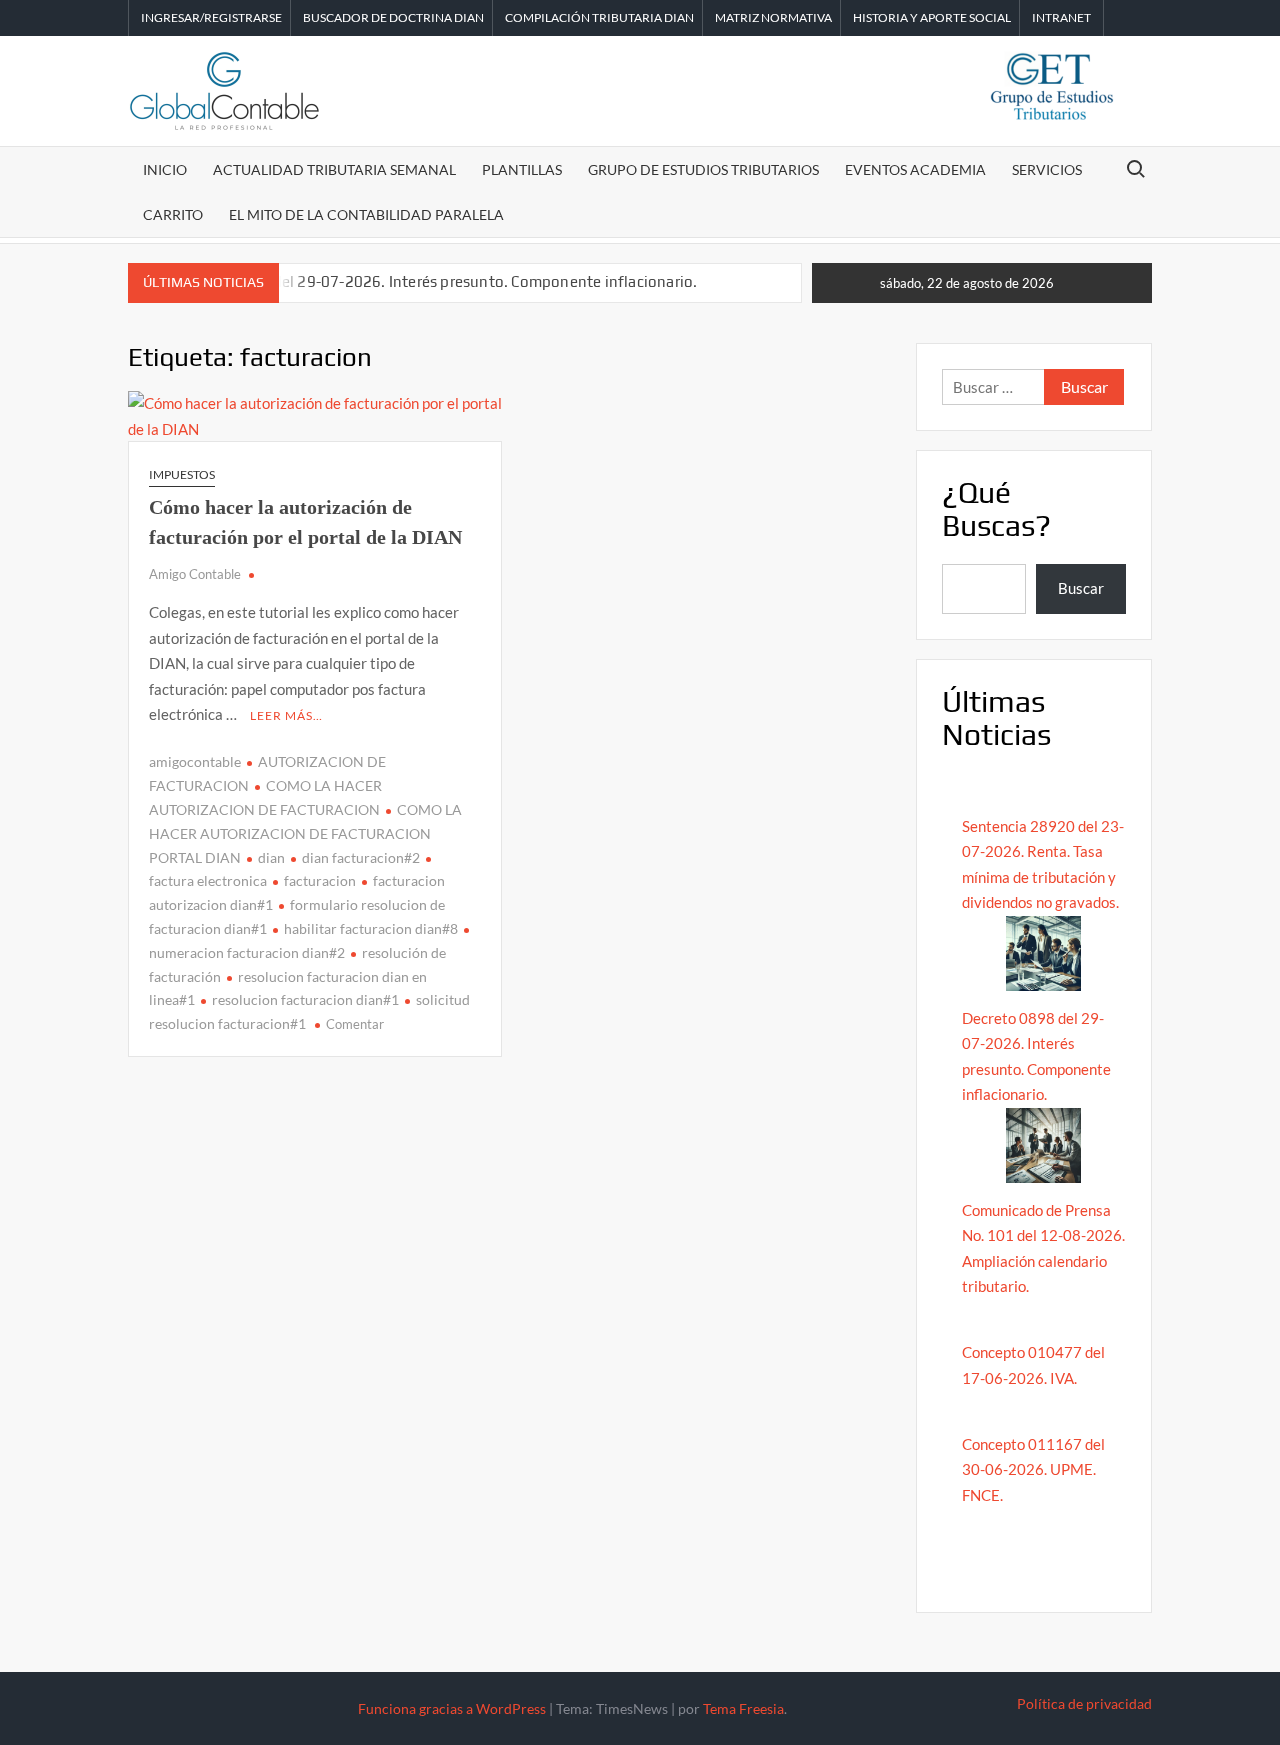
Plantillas (522, 169)
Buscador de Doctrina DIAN (393, 17)
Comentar (355, 1024)
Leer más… (286, 715)
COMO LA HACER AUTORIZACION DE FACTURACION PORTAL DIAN (305, 833)
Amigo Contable (195, 574)
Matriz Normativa (773, 17)
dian (271, 857)
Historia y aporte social (932, 17)
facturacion (320, 880)
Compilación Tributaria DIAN (599, 17)
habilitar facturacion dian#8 (371, 928)
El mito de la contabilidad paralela (366, 214)
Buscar (1081, 588)
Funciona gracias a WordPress (452, 1708)
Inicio (165, 169)
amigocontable (195, 761)
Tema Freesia (743, 1708)
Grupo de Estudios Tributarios (703, 169)
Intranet (1061, 17)
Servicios (1047, 169)
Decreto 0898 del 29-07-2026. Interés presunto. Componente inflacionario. (436, 281)
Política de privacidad (1084, 1703)
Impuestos (182, 474)
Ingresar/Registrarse (211, 17)
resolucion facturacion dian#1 (305, 999)
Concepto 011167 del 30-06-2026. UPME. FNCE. (1033, 1469)
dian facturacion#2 (361, 857)
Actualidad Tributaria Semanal (334, 169)
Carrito (173, 214)
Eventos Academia (915, 169)
